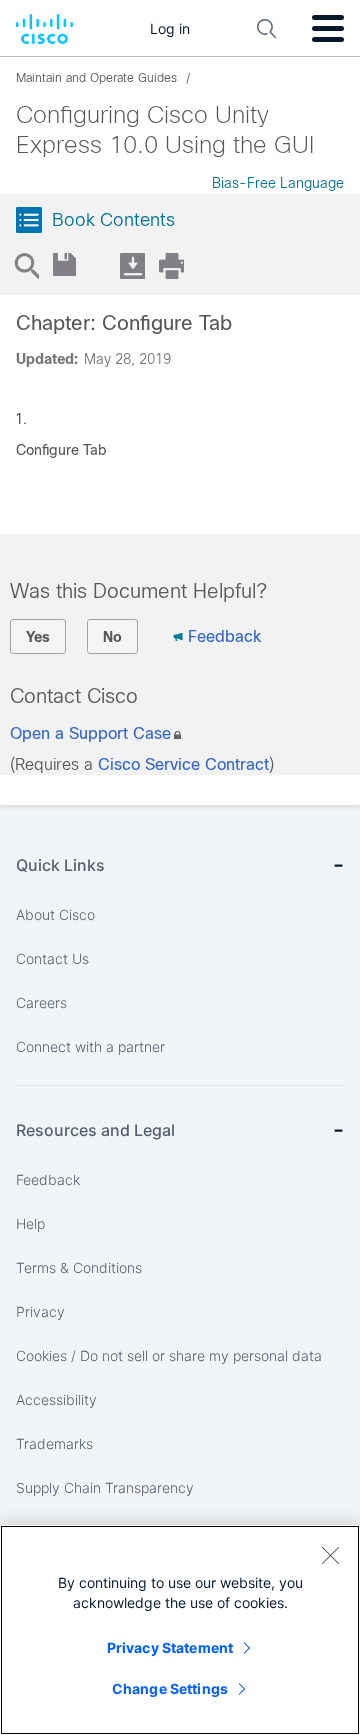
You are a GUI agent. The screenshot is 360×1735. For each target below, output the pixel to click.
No (112, 637)
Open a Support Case (90, 733)
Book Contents (113, 220)
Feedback (224, 636)
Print (171, 265)
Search (26, 265)
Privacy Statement (170, 1647)
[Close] (330, 1555)
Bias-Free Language (278, 183)
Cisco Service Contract (183, 764)
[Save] (65, 265)
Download (132, 265)
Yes (38, 637)
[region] (180, 1630)
